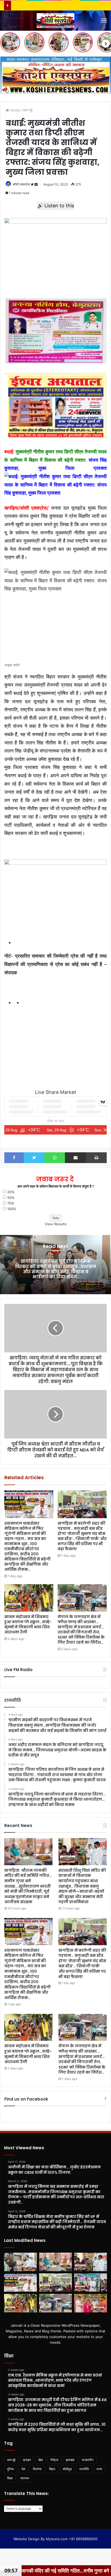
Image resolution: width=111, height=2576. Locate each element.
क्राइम (27, 2460)
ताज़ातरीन (88, 2460)
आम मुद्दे (28, 110)
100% (12, 1209)
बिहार (52, 2469)
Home (14, 110)
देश (23, 2469)
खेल (41, 2460)
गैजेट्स (54, 2460)
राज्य (99, 2469)
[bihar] (55, 21)
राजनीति (84, 2469)
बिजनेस (37, 2469)
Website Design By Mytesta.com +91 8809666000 (55, 2539)
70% (11, 1203)
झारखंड (70, 2460)
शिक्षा (10, 2478)
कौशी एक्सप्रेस (21, 184)
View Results (56, 1224)
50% (11, 1198)
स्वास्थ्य (25, 2478)
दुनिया (11, 2469)
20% (11, 1192)
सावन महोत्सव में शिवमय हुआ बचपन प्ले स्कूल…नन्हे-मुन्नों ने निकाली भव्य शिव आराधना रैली (28, 1624)
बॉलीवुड (67, 2469)
